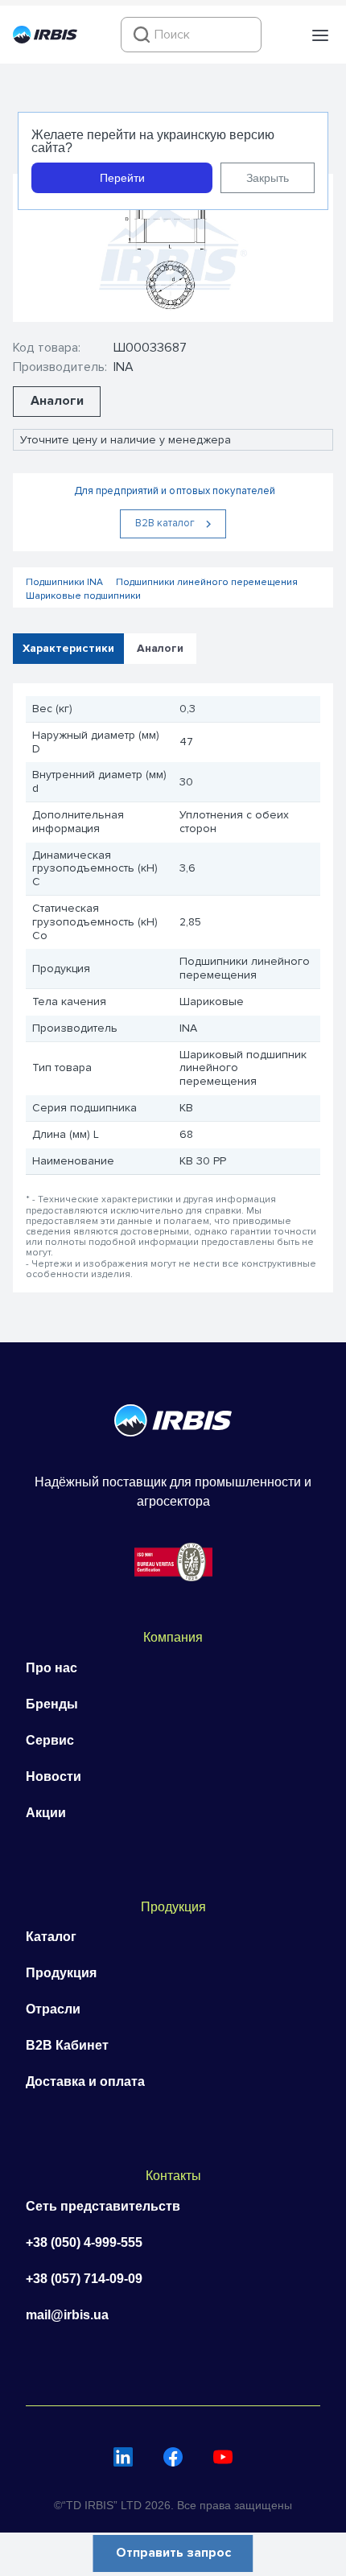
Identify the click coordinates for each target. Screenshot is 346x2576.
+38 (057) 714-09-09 (84, 2279)
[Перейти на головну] (45, 39)
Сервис (50, 1740)
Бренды (52, 1704)
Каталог (51, 1937)
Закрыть (268, 178)
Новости (54, 1776)
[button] (320, 35)
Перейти (122, 178)
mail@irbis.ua (67, 2315)
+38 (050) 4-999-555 (84, 2242)
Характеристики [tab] (68, 648)
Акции (46, 1813)
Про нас (51, 1668)
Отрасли (53, 2009)
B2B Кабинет (67, 2045)
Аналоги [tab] (160, 648)
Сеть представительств (103, 2206)
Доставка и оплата (85, 2081)
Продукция (61, 1973)
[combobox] (191, 35)
